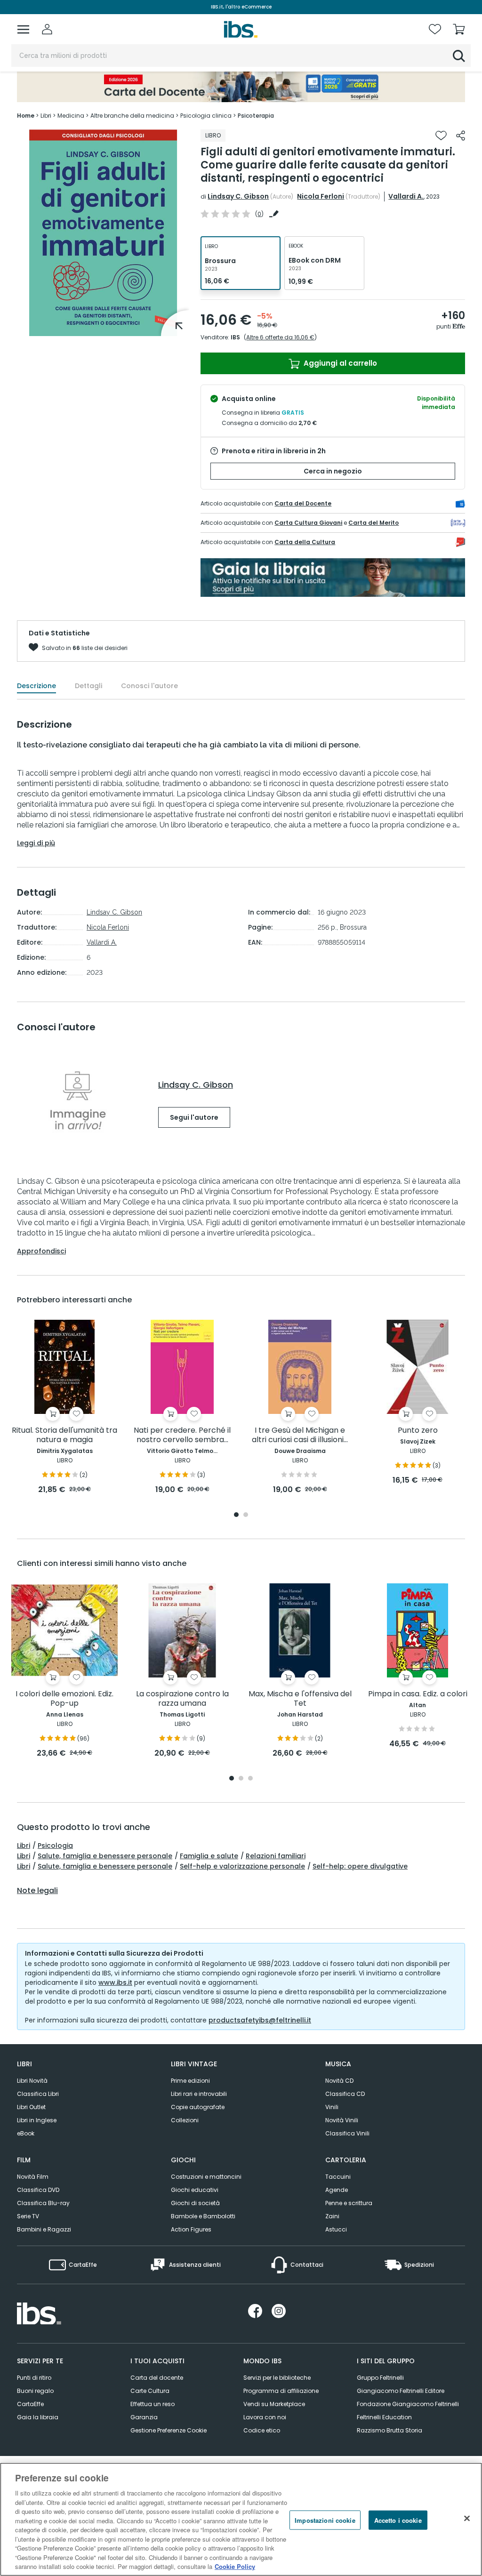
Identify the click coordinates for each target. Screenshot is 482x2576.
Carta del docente (157, 2378)
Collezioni (185, 2120)
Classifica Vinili (347, 2133)
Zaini (332, 2216)
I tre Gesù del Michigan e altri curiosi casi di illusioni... (300, 1435)
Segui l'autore (194, 1117)
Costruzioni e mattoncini (206, 2177)
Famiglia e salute (209, 1856)
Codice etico (262, 2430)
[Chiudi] (467, 2518)
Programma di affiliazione (281, 2391)
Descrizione (36, 686)
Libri (24, 1846)
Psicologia (55, 1846)
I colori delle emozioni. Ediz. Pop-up (64, 1699)
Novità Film (33, 2177)
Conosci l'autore (149, 686)
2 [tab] (246, 1515)
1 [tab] (236, 1515)
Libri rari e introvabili (199, 2094)
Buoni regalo (35, 2391)
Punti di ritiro (34, 2378)
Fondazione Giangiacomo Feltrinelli (408, 2404)
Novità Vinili (342, 2120)
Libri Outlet (31, 2107)
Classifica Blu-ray (43, 2203)
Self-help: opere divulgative (360, 1866)
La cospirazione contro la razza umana (182, 1699)
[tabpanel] (64, 1408)
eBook (26, 2133)
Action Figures (191, 2229)
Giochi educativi (195, 2190)
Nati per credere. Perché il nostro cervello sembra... (182, 1435)
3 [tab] (250, 1779)
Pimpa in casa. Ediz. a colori (418, 1694)
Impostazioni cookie (325, 2520)
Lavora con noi (265, 2417)
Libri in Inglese (37, 2120)
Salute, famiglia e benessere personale (105, 1856)
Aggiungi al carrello (339, 363)
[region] (241, 2519)
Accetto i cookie (398, 2520)
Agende (337, 2190)
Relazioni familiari (276, 1856)
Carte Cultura (150, 2391)
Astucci (336, 2229)
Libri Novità (32, 2081)
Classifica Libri (38, 2094)
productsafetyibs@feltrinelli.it (260, 2020)
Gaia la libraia (38, 2417)
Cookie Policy (235, 2566)
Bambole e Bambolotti (203, 2216)
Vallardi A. (406, 196)
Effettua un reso (153, 2404)
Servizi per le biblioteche (277, 2378)
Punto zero (418, 1431)
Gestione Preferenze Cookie (169, 2430)
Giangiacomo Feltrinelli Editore (401, 2391)
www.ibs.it (115, 1982)
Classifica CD (345, 2094)
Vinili (332, 2107)
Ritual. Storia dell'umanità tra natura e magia (64, 1435)
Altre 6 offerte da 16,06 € (280, 337)
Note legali (37, 1891)
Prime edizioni (190, 2081)
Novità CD (339, 2081)
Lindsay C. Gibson (238, 196)
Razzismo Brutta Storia (390, 2430)
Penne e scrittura (349, 2203)
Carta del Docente (303, 503)
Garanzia (144, 2417)
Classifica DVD (38, 2190)
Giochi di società (195, 2203)
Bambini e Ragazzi (44, 2229)
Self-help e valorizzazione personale (242, 1866)
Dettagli (88, 686)
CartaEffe (30, 2404)
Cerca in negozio (333, 471)
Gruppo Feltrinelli (380, 2378)
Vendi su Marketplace (274, 2404)
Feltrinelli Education (384, 2417)
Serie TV (28, 2216)
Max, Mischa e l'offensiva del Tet (300, 1699)
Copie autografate (198, 2107)
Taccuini (338, 2177)
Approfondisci (41, 1251)
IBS (235, 337)
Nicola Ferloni (321, 196)
